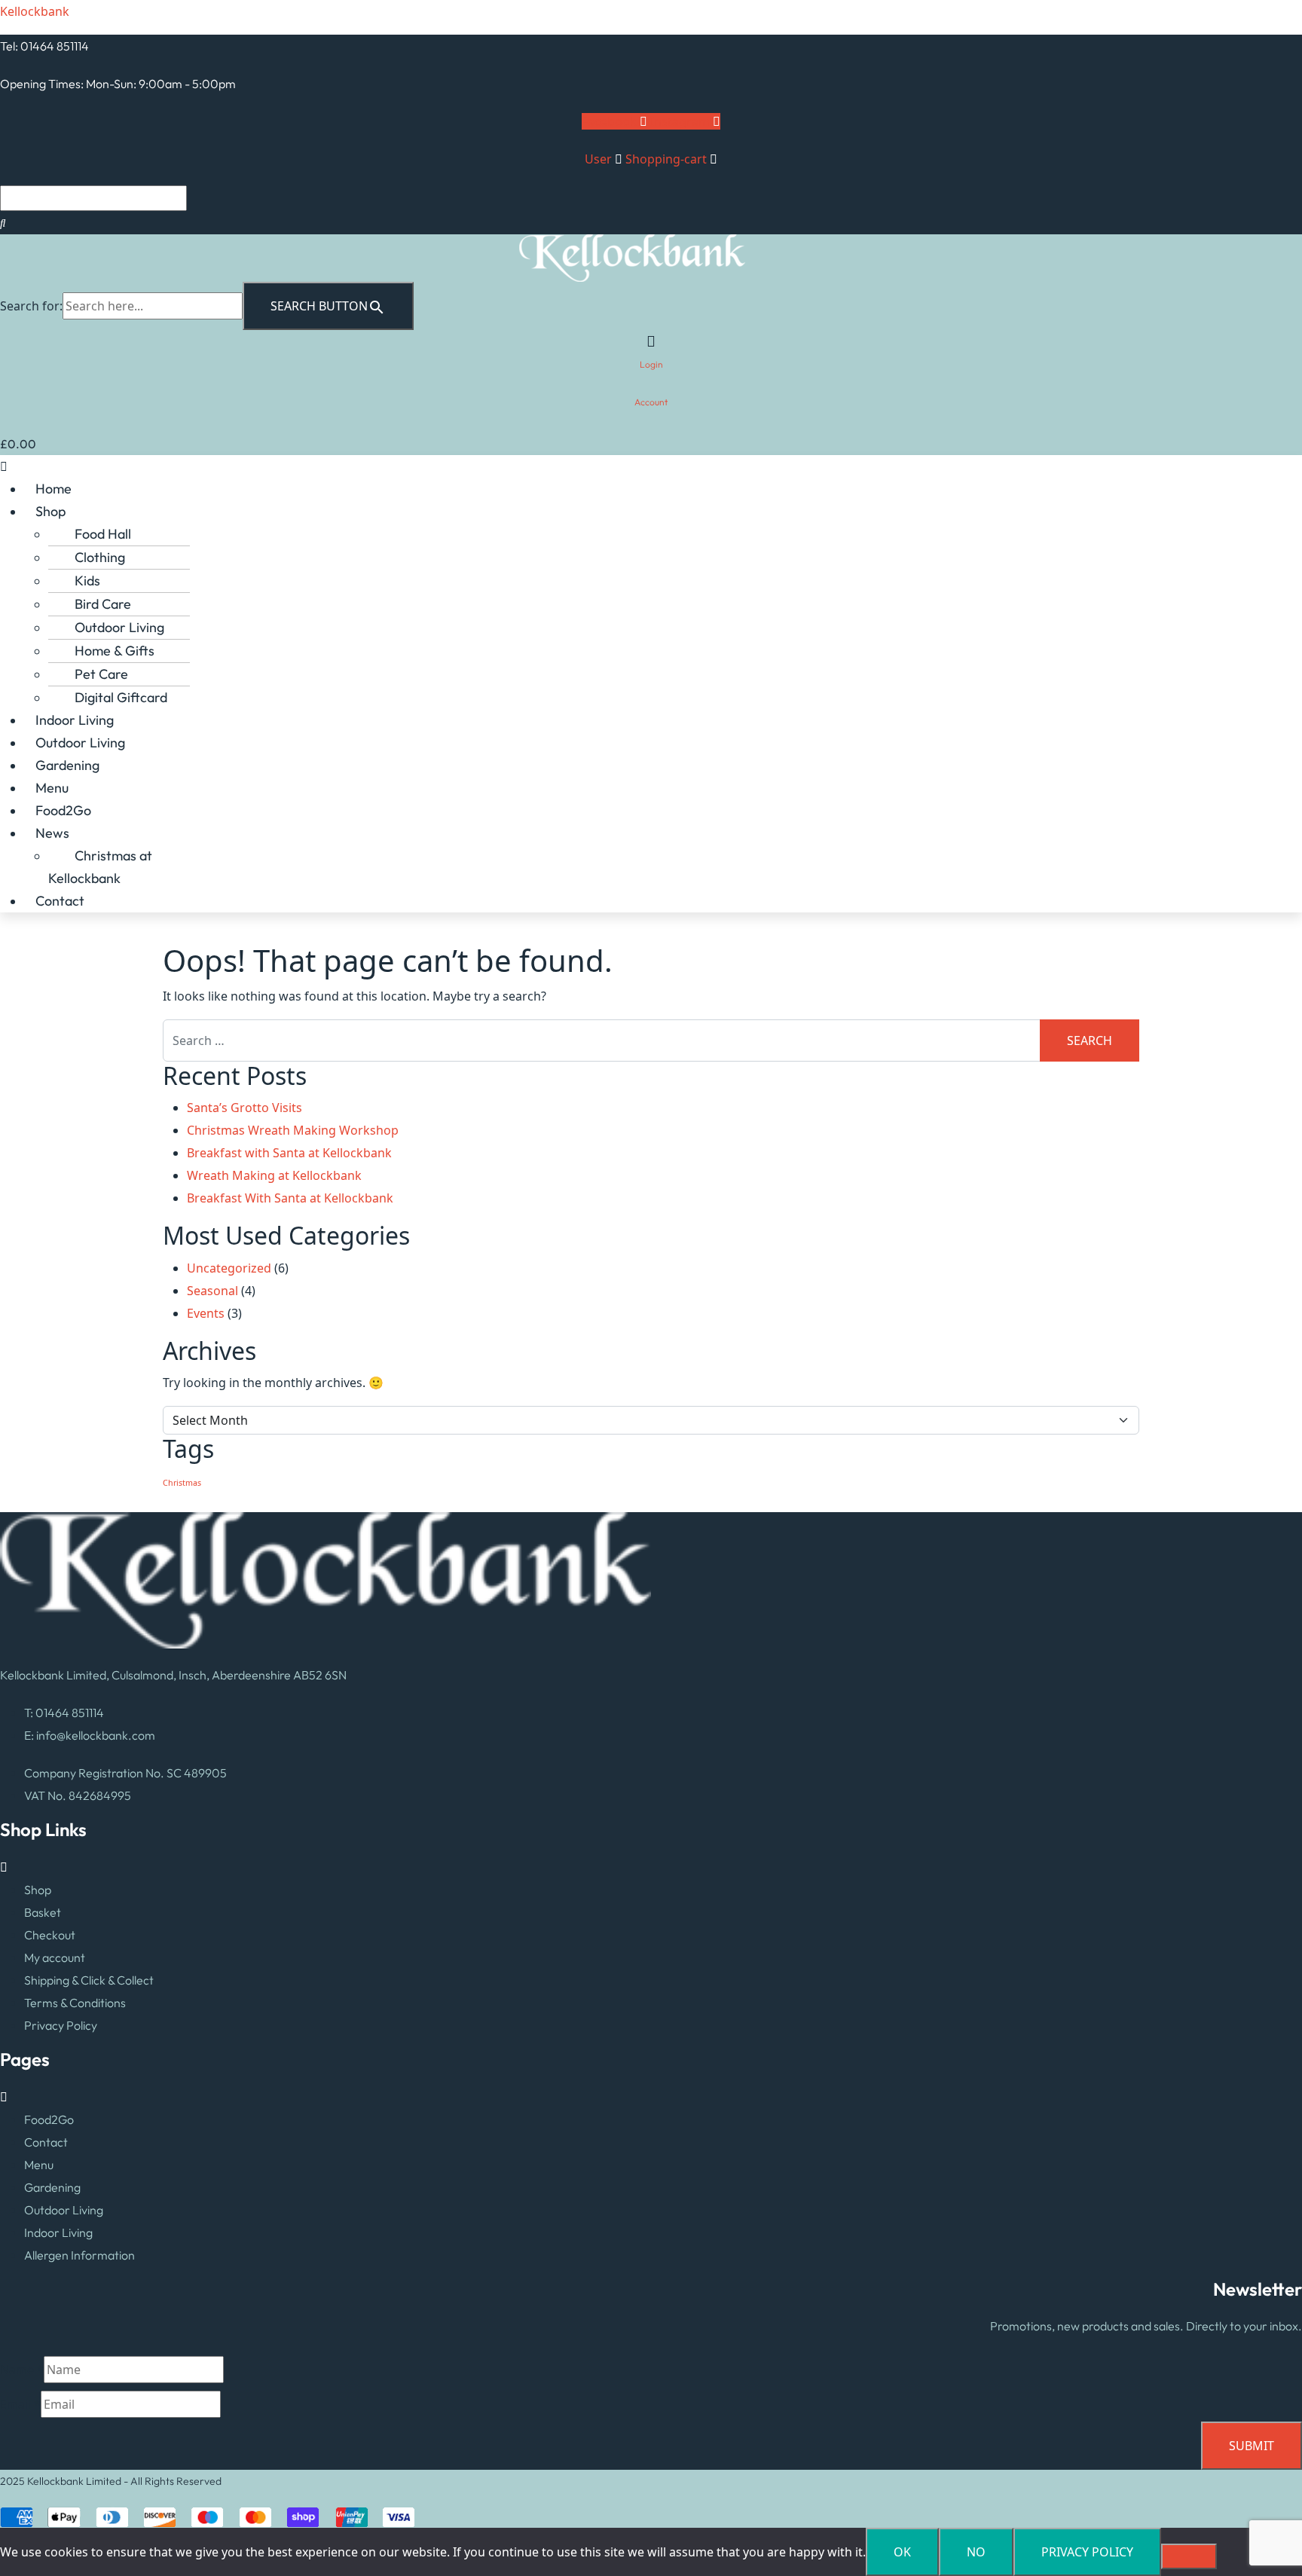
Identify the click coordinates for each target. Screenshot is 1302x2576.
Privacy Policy (61, 2025)
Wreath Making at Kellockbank (274, 1175)
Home (53, 489)
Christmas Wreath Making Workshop (293, 1130)
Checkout (50, 1935)
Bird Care (103, 604)
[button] (651, 466)
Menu (52, 788)
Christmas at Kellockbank (100, 867)
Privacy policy (1087, 2552)
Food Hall (103, 534)
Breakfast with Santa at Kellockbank (289, 1153)
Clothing (100, 557)
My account (55, 1957)
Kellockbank (35, 11)
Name (22, 2370)
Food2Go (63, 810)
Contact (60, 901)
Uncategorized (229, 1268)
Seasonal (212, 1291)
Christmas (182, 1483)
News (52, 833)
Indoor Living (75, 720)
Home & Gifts (115, 651)
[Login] (651, 341)
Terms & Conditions (75, 2003)
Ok (902, 2552)
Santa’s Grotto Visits (245, 1108)
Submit (1252, 2446)
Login (651, 364)
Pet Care (101, 674)
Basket (43, 1912)
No (976, 2552)
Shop (50, 511)
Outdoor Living (119, 627)
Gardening (67, 765)
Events (206, 1313)
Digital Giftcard (121, 697)
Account (651, 402)
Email (20, 2404)
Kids (87, 581)
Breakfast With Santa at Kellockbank (290, 1198)
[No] (1189, 2556)
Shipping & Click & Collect (89, 1980)
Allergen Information (79, 2255)
